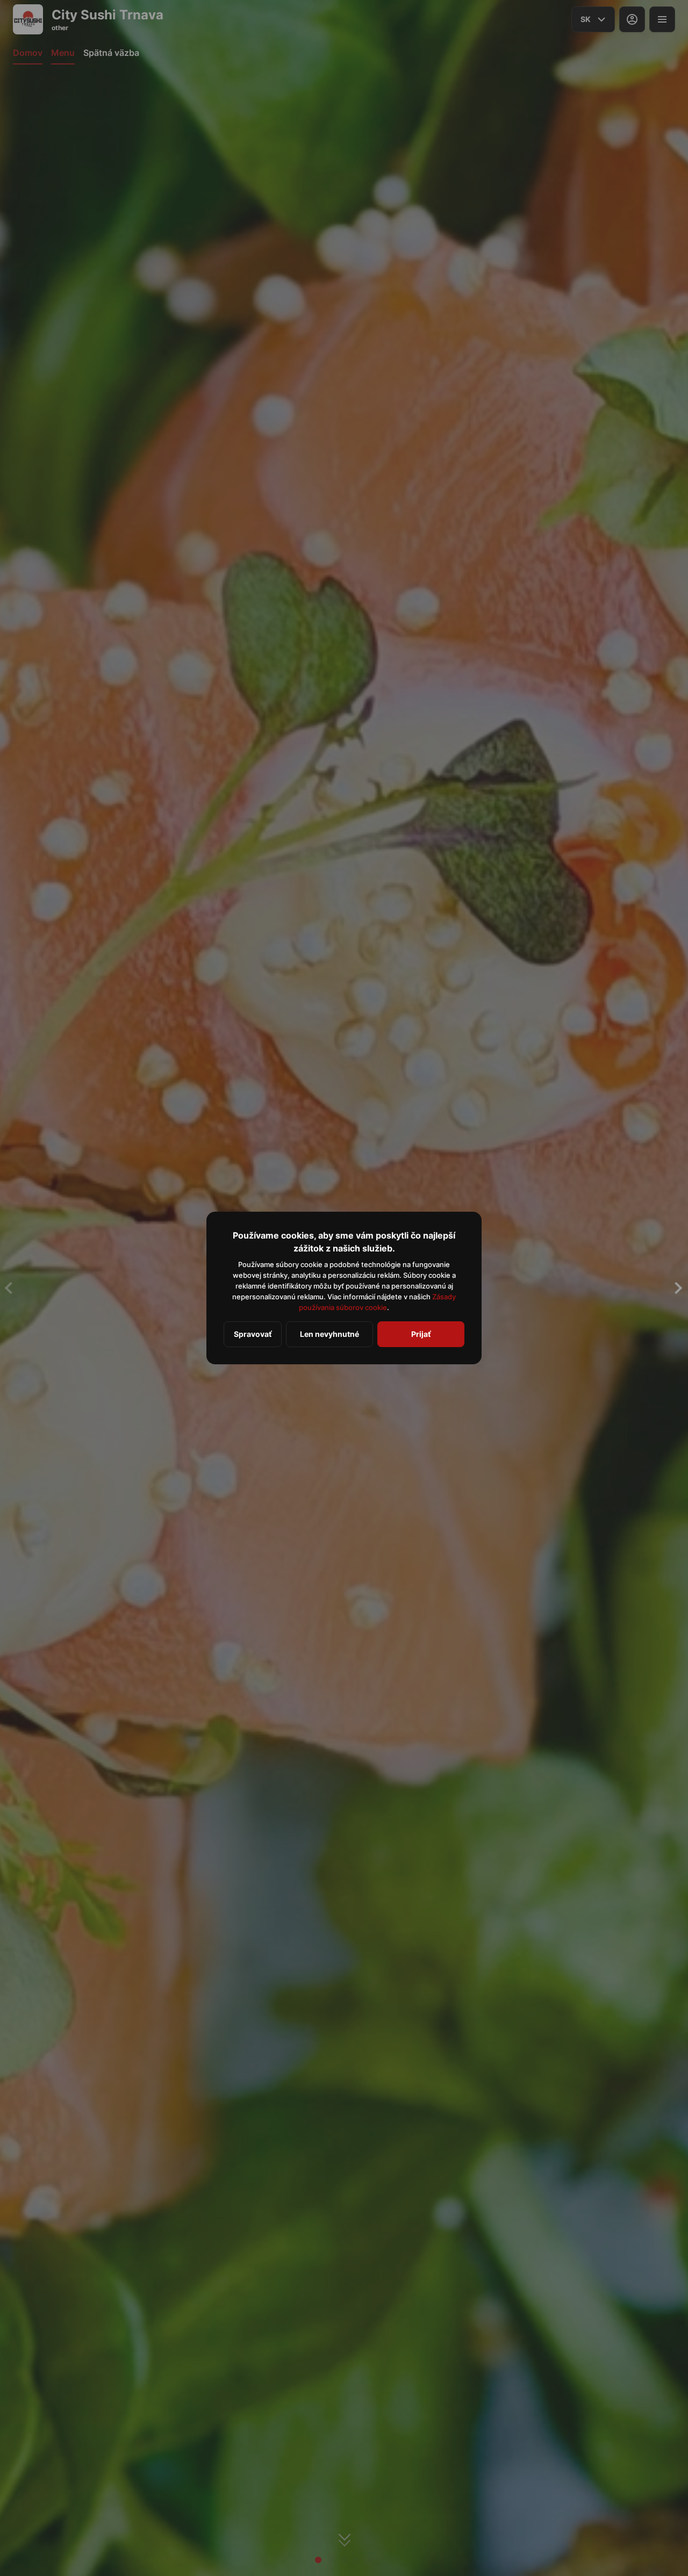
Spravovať (253, 1334)
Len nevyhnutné (329, 1334)
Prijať (421, 1334)
